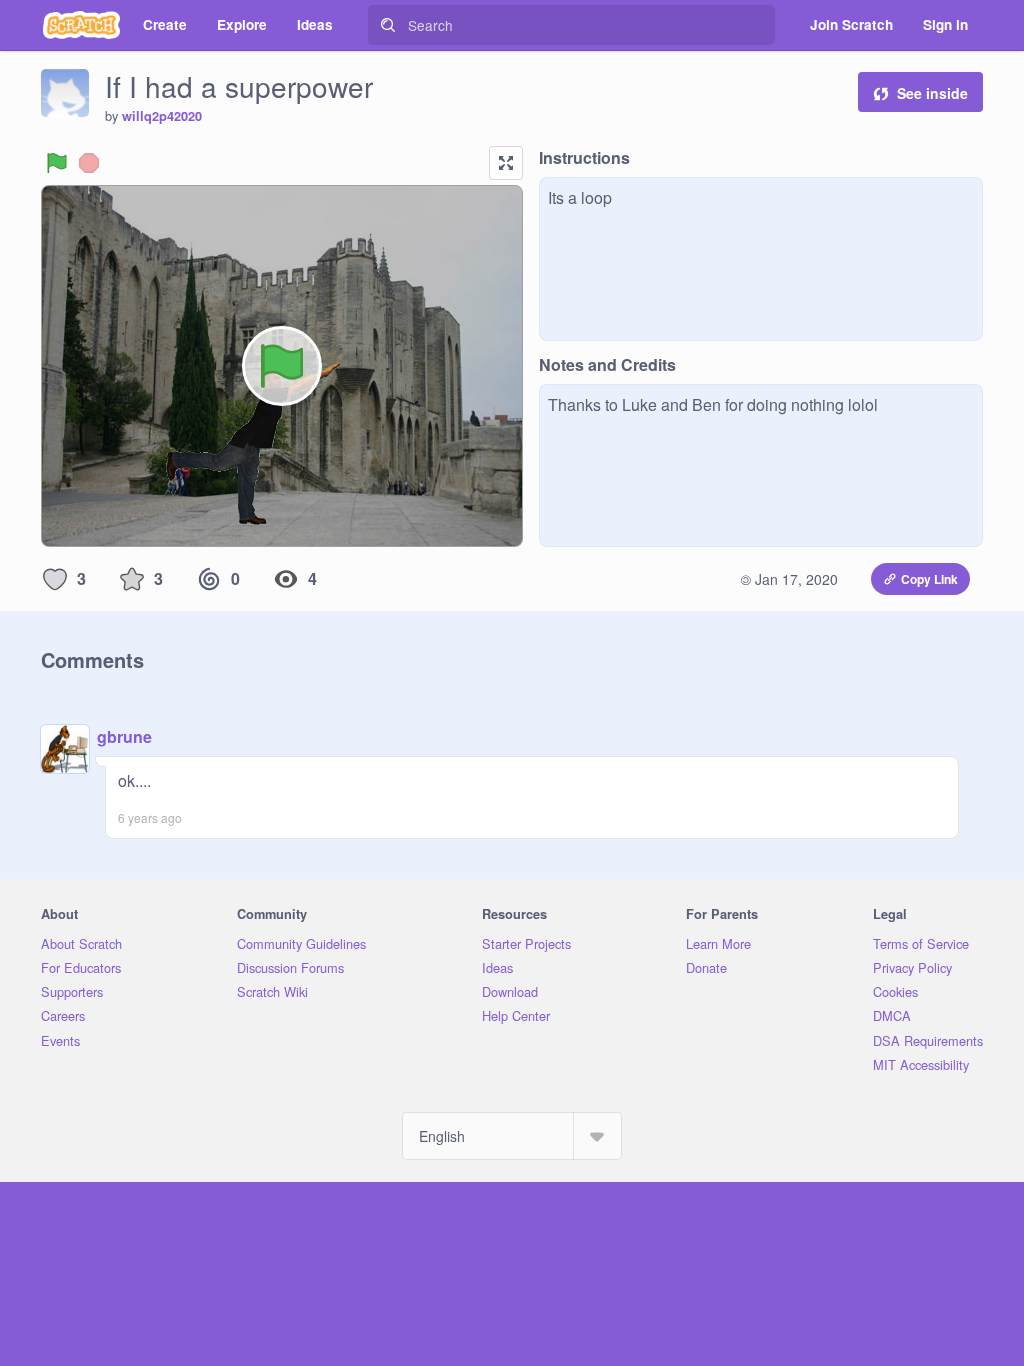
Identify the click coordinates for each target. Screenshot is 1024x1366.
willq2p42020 (162, 116)
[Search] (388, 25)
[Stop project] (89, 163)
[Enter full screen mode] (506, 163)
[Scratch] (81, 25)
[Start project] (57, 163)
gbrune (124, 736)
